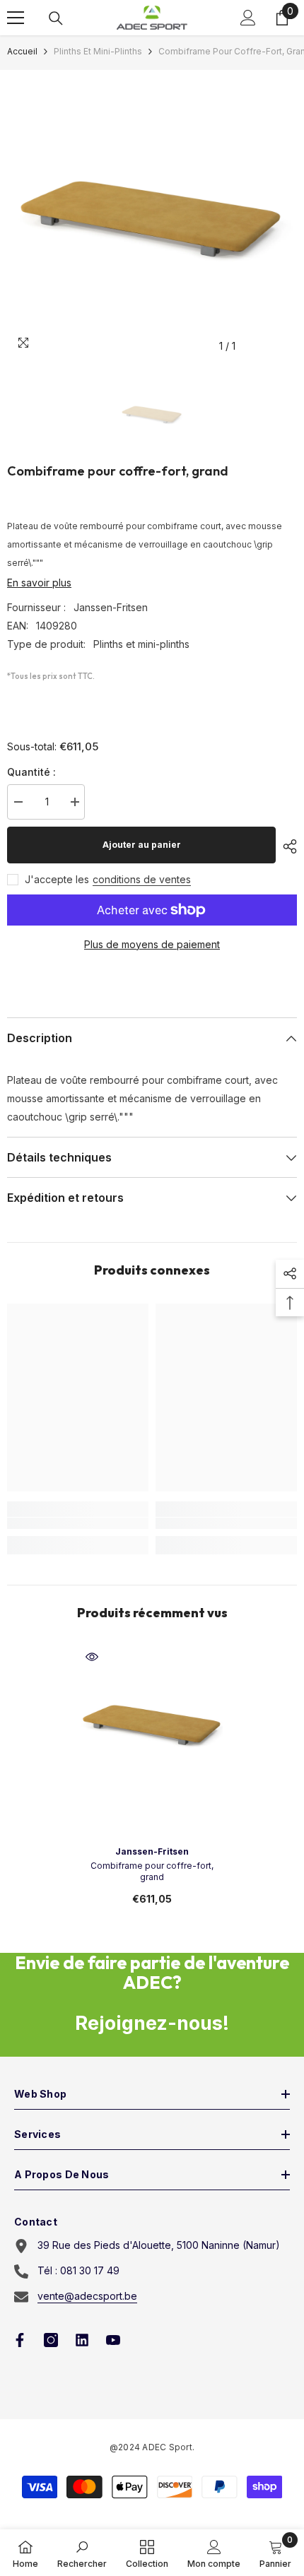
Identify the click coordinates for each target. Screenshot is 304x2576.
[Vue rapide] (92, 1657)
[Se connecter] (248, 18)
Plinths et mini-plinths (98, 51)
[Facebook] (20, 2340)
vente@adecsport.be (87, 2296)
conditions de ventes (142, 879)
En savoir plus (39, 583)
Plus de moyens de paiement (152, 944)
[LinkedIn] (82, 2340)
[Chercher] (56, 18)
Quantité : (31, 772)
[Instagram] (51, 2340)
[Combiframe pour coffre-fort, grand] (152, 1723)
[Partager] (286, 846)
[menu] (16, 18)
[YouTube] (113, 2340)
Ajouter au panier (142, 845)
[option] (152, 215)
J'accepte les (57, 879)
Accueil (22, 51)
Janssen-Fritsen (111, 607)
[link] (78, 1523)
